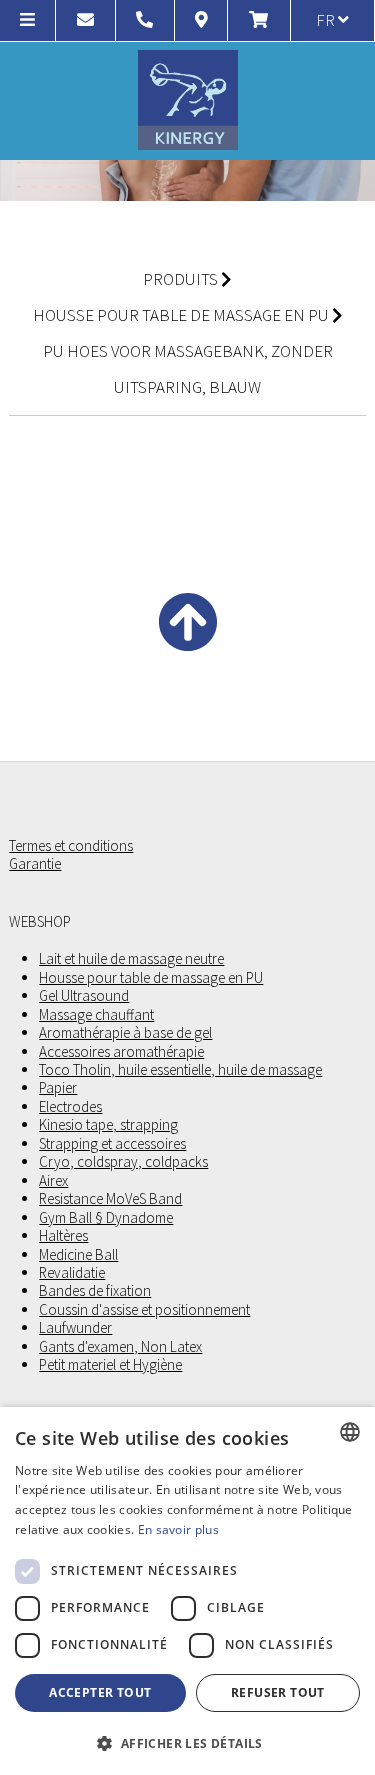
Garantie (35, 864)
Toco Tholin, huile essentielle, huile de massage (180, 1070)
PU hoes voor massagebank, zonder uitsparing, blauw (188, 369)
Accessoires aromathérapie (121, 1052)
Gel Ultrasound (84, 996)
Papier (58, 1088)
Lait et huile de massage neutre (131, 959)
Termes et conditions (71, 846)
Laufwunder (75, 1328)
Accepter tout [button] (100, 1692)
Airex (53, 1181)
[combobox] (350, 1432)
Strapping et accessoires (112, 1144)
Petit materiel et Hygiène (110, 1365)
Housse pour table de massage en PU (181, 315)
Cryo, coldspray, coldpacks (123, 1162)
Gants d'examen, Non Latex (120, 1347)
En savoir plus (178, 1529)
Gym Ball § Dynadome (106, 1218)
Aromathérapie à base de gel (125, 1033)
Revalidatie (72, 1273)
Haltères (63, 1236)
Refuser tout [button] (278, 1692)
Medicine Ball (78, 1255)
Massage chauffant (96, 1015)
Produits (180, 279)
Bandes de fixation (95, 1291)
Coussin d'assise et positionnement (144, 1310)
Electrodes (70, 1107)
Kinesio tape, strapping (108, 1125)
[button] (187, 1742)
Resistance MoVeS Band (110, 1199)
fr (327, 20)
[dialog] (187, 1591)
